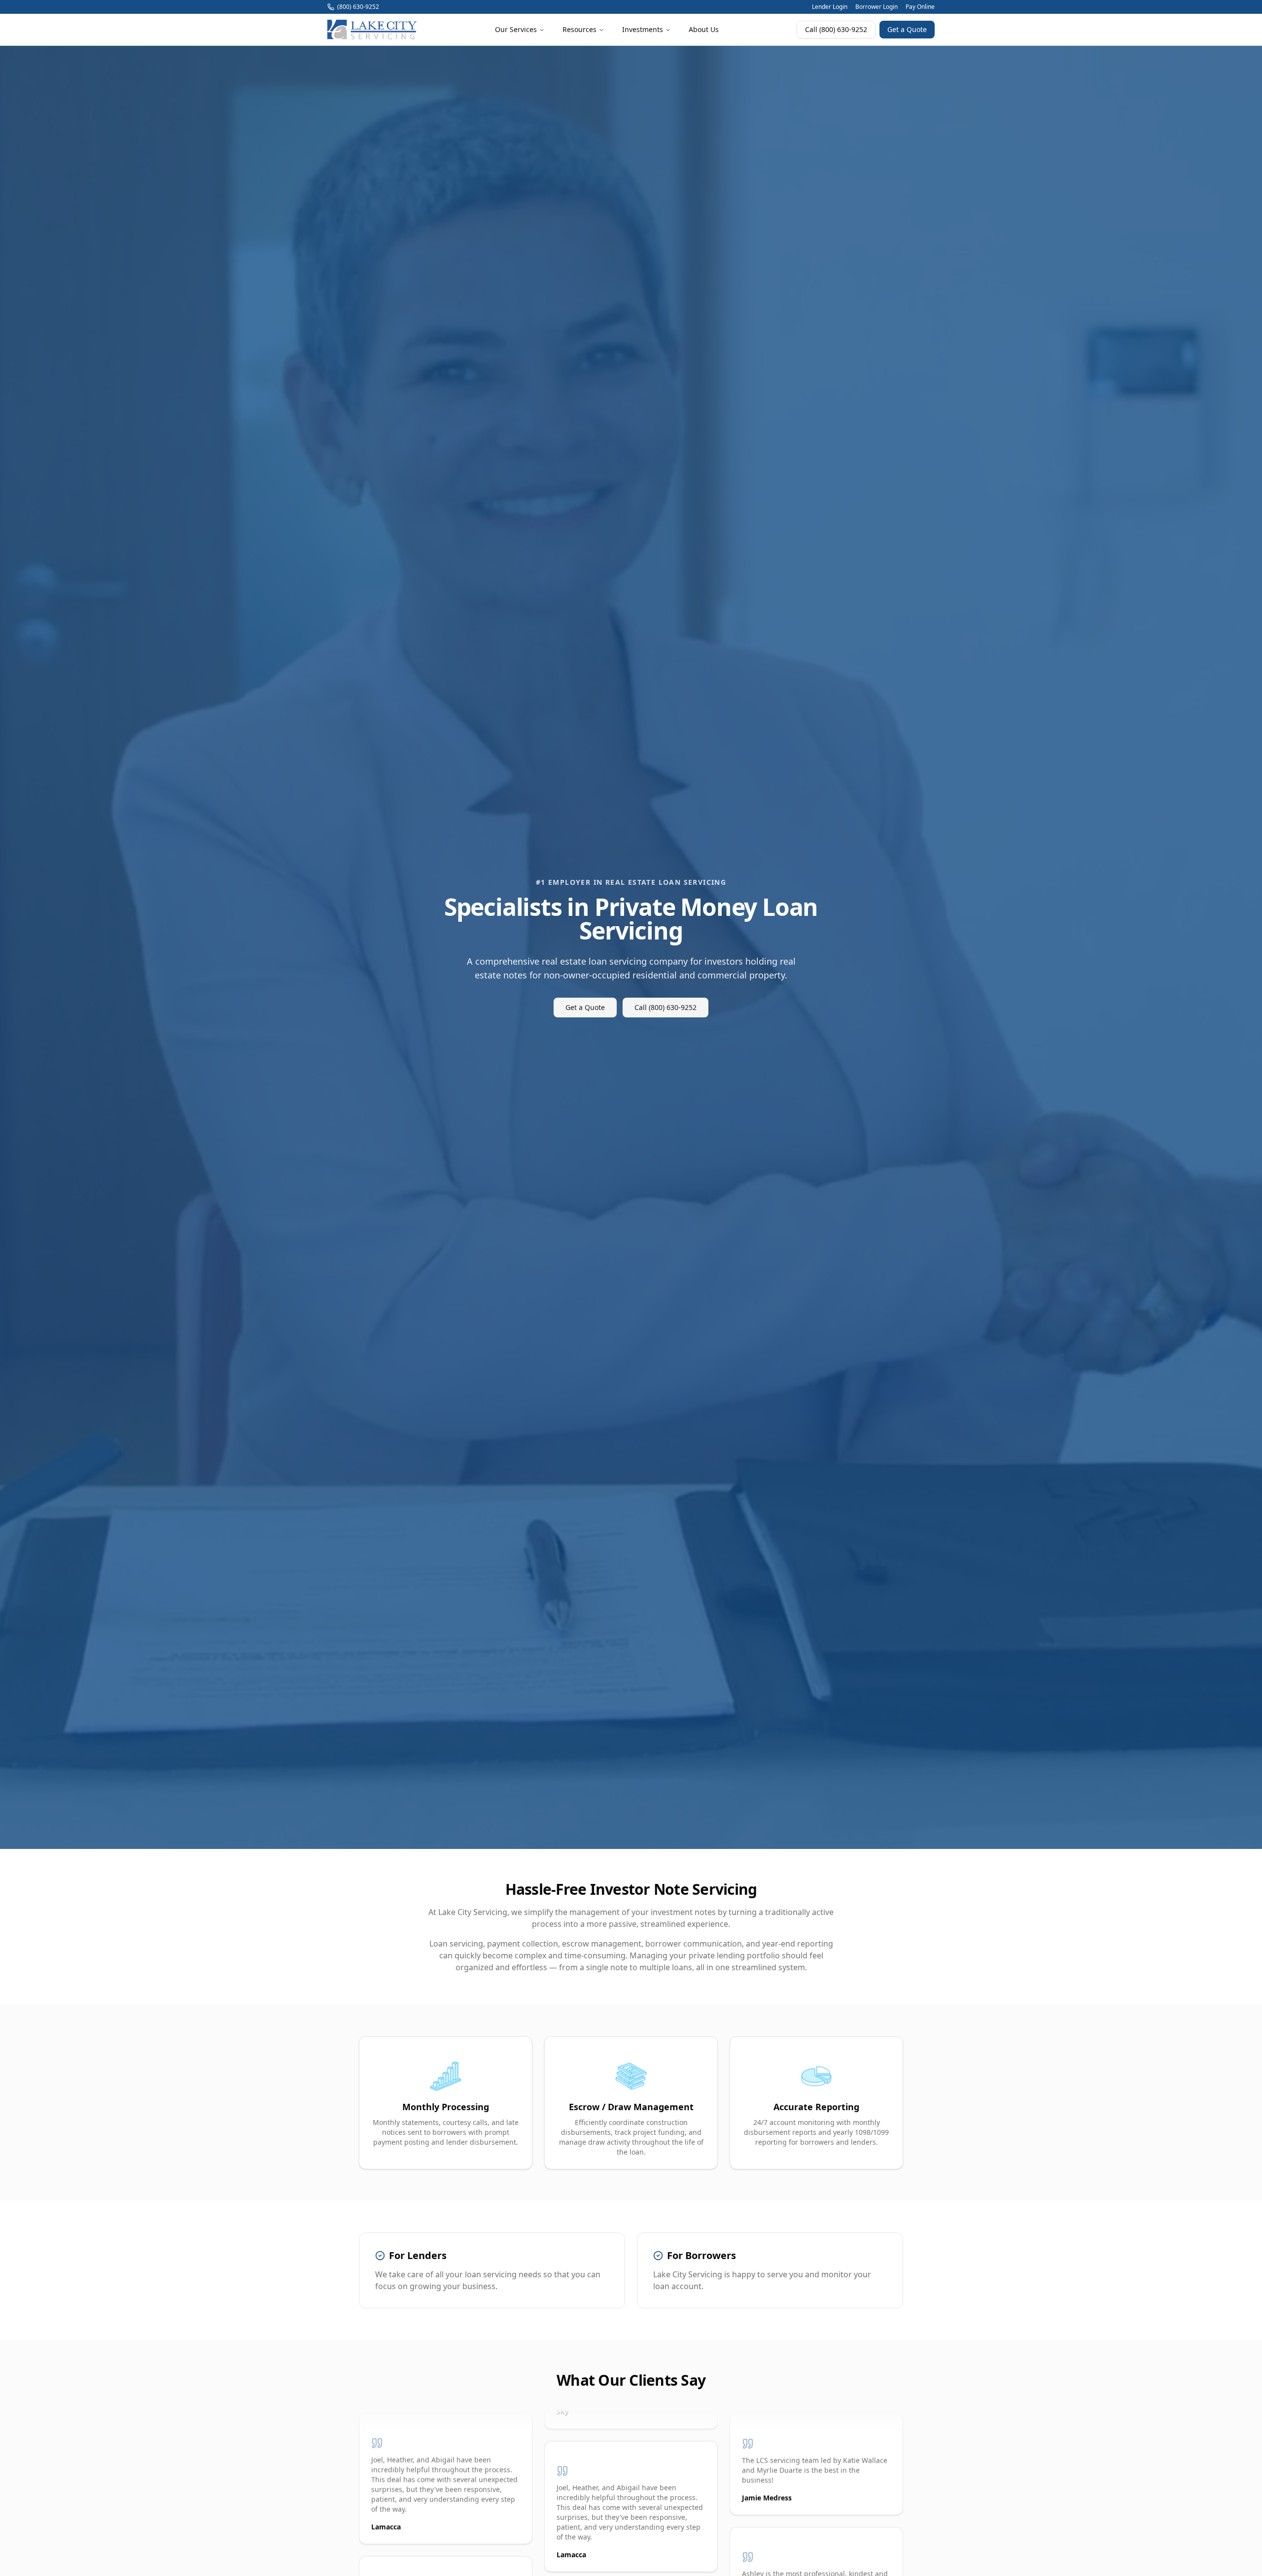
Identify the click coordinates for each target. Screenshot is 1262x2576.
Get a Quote (907, 29)
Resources (579, 29)
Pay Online (920, 7)
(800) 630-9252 (358, 7)
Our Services (516, 29)
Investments (643, 29)
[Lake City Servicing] (372, 30)
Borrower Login (876, 7)
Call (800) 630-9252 (836, 29)
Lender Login (830, 7)
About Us (704, 29)
